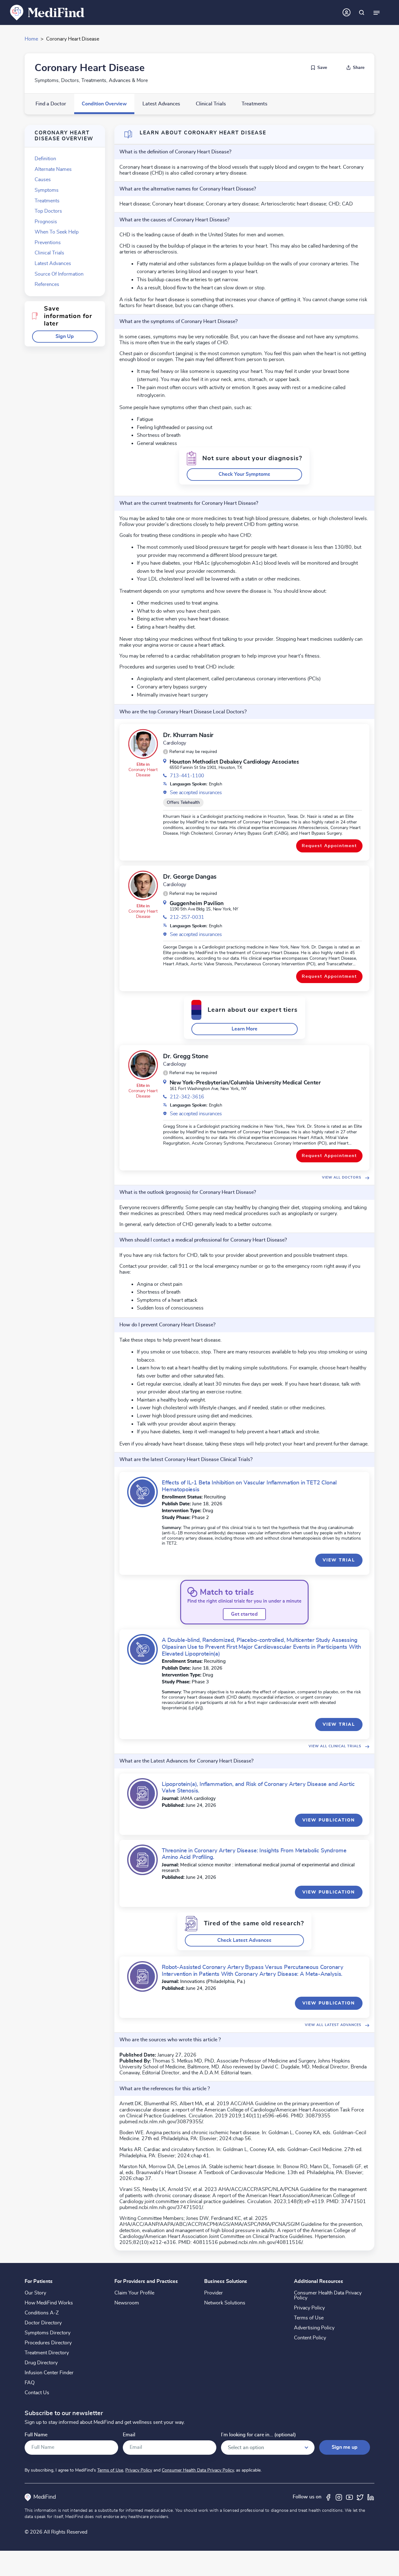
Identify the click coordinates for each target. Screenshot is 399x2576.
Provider (214, 2293)
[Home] (47, 12)
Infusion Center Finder (49, 2373)
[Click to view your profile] (347, 12)
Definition (45, 159)
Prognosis (46, 222)
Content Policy (310, 2338)
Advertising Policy (314, 2328)
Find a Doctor (51, 104)
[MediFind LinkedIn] (371, 2497)
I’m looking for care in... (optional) (258, 2435)
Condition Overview (104, 104)
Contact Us (37, 2393)
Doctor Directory (43, 2323)
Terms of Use (309, 2318)
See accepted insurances (196, 793)
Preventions (48, 243)
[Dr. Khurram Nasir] (143, 744)
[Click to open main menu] (377, 12)
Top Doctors (48, 211)
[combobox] (268, 2448)
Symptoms (47, 190)
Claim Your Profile (134, 2293)
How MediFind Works (49, 2303)
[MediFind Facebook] (328, 2497)
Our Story (35, 2293)
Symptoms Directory (48, 2333)
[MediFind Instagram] (339, 2497)
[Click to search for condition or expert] (362, 12)
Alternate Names (53, 169)
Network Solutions (225, 2303)
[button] (65, 337)
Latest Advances (161, 104)
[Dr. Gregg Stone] (143, 1065)
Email (129, 2435)
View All (342, 1177)
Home (31, 39)
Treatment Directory (47, 2353)
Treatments (255, 104)
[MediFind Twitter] (360, 2497)
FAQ (30, 2383)
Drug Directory (41, 2363)
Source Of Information (59, 274)
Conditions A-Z (42, 2313)
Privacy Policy (309, 2308)
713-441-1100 (187, 776)
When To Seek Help (57, 232)
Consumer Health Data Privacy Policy (328, 2295)
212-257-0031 (187, 917)
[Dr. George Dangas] (143, 885)
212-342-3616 (187, 1097)
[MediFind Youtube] (349, 2497)
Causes (43, 180)
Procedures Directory (48, 2343)
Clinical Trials (211, 104)
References (47, 284)
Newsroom (127, 2303)
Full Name (36, 2435)
